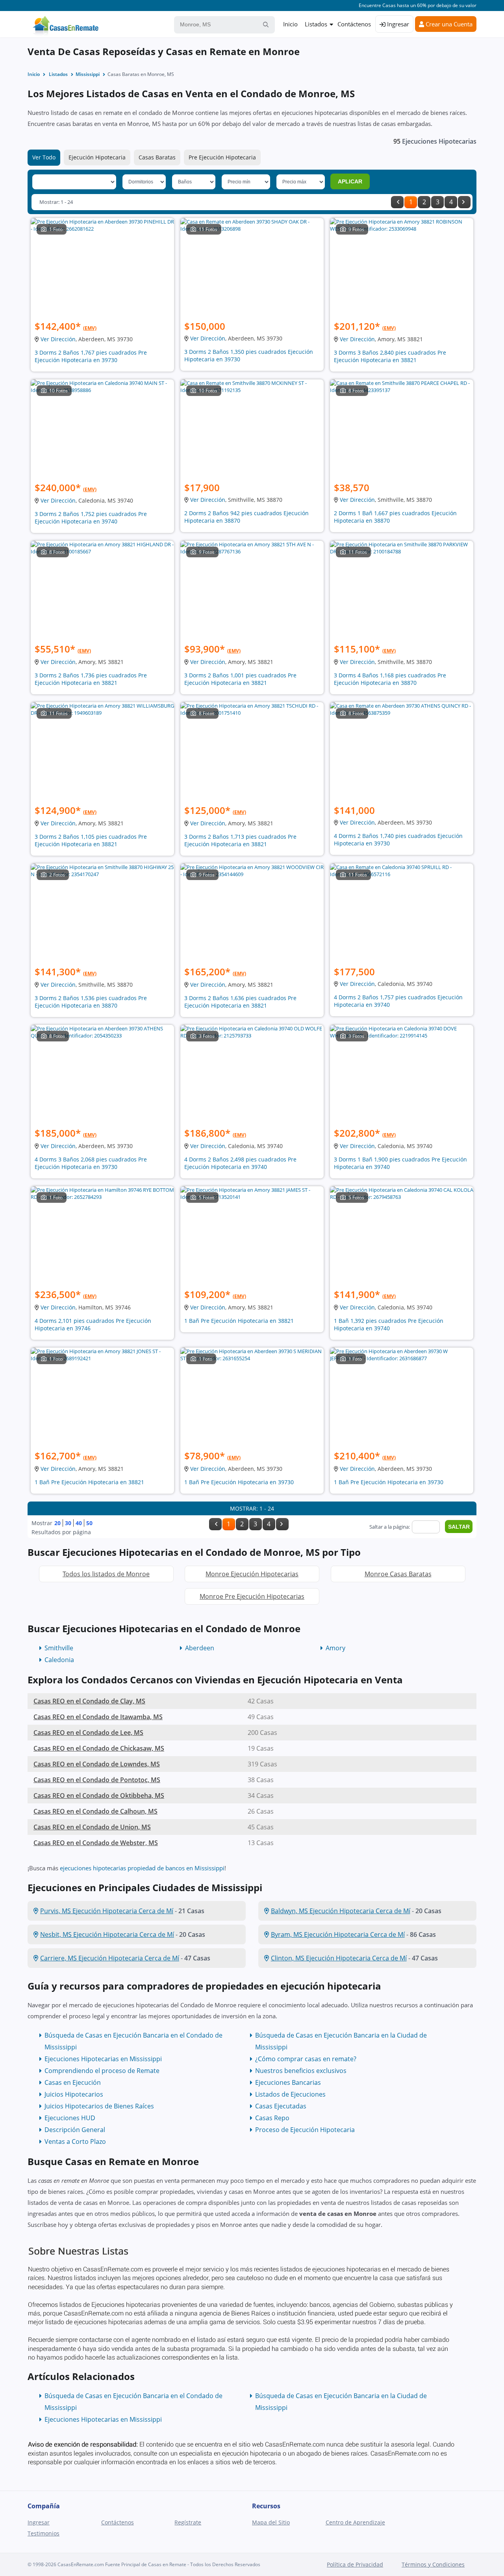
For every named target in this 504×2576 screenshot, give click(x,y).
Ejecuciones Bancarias (288, 2082)
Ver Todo (44, 157)
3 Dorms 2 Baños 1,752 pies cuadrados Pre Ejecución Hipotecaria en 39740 (91, 518)
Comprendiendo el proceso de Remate (102, 2071)
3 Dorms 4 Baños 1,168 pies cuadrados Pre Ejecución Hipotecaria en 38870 (390, 679)
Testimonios (44, 2533)
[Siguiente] (464, 202)
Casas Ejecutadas (281, 2106)
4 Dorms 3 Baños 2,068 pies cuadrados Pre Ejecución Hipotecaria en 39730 (91, 1163)
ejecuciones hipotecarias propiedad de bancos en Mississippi (142, 1868)
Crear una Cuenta (448, 24)
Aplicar (350, 181)
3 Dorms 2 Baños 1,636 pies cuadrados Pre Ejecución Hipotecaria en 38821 (240, 1002)
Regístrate (188, 2522)
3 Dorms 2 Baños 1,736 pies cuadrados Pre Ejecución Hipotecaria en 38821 (91, 679)
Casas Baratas (157, 157)
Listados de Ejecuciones (290, 2094)
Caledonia (59, 1660)
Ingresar (397, 24)
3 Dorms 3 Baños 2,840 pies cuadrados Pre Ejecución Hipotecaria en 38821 (390, 356)
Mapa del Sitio (271, 2522)
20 (57, 1523)
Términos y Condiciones (433, 2564)
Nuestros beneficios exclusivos (301, 2071)
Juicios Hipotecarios (74, 2094)
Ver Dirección (58, 339)
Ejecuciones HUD (70, 2118)
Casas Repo (272, 2118)
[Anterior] (397, 202)
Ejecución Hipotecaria (97, 157)
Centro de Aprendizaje (355, 2522)
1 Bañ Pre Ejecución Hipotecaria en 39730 (239, 1482)
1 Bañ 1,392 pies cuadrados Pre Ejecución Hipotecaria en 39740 (389, 1324)
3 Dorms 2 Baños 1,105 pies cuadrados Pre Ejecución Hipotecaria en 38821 (91, 840)
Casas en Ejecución (73, 2082)
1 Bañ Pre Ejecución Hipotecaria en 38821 (239, 1321)
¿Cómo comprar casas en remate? (306, 2059)
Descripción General (75, 2130)
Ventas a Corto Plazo (75, 2141)
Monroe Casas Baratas (398, 1574)
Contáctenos (354, 24)
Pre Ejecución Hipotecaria (222, 157)
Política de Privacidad (355, 2564)
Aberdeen (200, 1648)
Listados (316, 24)
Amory (335, 1648)
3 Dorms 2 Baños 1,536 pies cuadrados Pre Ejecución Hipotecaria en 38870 (91, 1002)
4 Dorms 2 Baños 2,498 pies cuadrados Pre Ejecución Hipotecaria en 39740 (240, 1163)
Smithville (59, 1648)
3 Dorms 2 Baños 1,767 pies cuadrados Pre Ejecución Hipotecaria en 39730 (91, 356)
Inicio (290, 24)
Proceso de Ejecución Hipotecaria (305, 2130)
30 (68, 1523)
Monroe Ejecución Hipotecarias (252, 1574)
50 (89, 1523)
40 (79, 1523)
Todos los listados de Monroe (106, 1574)
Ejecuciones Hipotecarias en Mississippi (103, 2059)
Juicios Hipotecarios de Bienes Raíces (99, 2106)
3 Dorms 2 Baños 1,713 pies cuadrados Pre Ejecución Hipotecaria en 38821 (240, 840)
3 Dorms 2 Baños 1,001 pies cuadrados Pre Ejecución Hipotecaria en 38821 (240, 679)
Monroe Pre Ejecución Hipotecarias (252, 1596)
